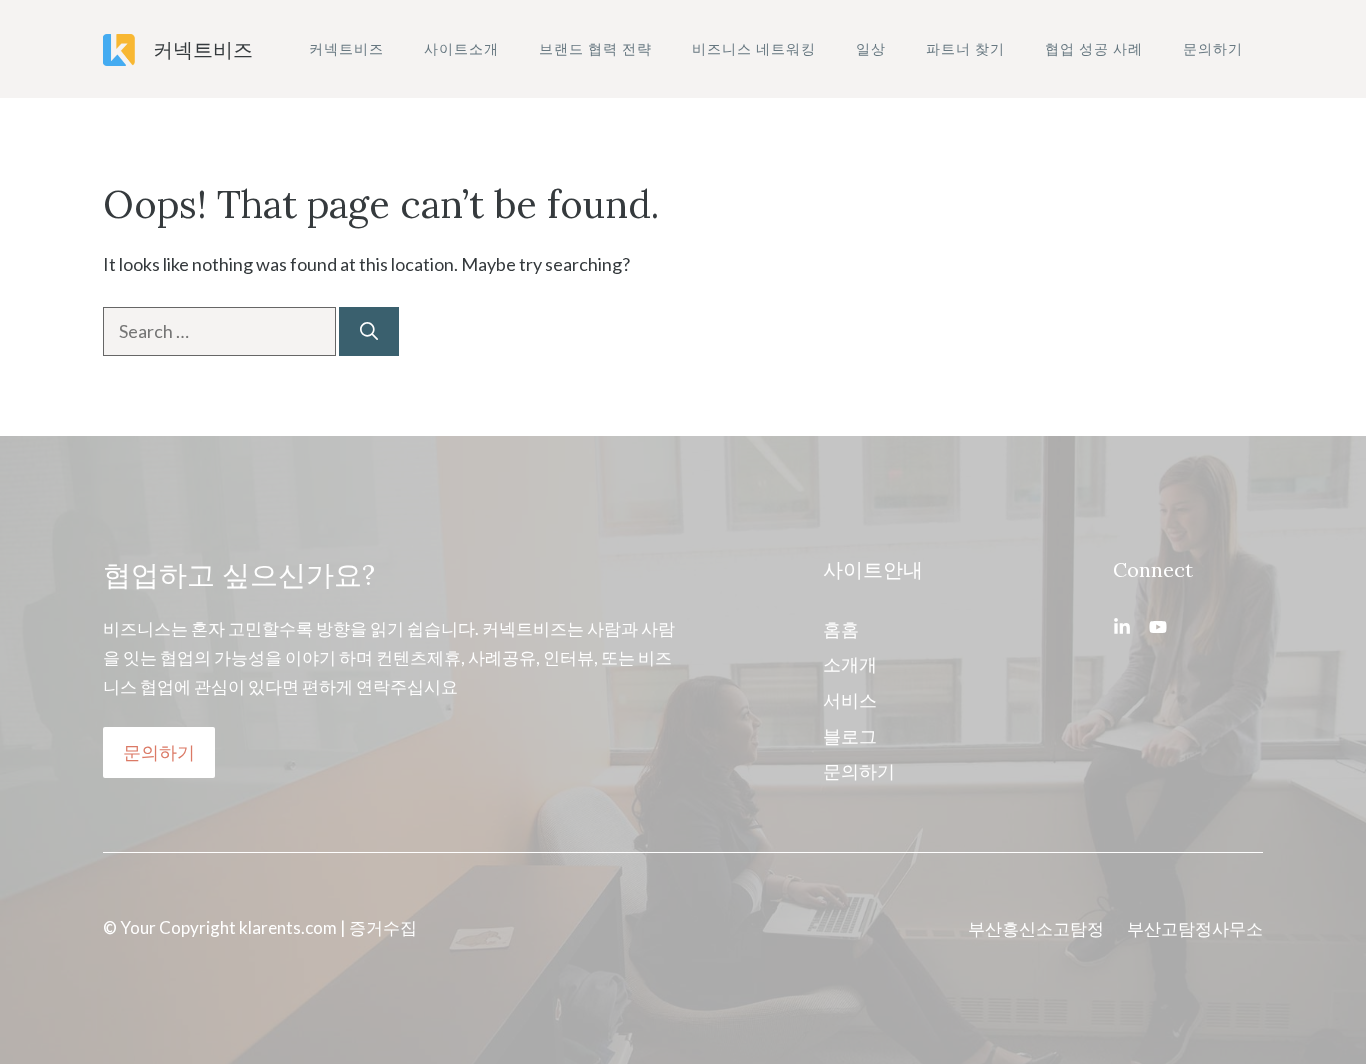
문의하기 (1213, 48)
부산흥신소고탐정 (1036, 928)
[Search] (369, 331)
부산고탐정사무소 (1195, 928)
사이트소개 (461, 48)
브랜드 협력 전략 (595, 48)
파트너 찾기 (965, 48)
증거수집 (383, 927)
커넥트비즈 (203, 49)
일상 (871, 48)
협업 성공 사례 (1094, 48)
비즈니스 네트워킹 (754, 48)
